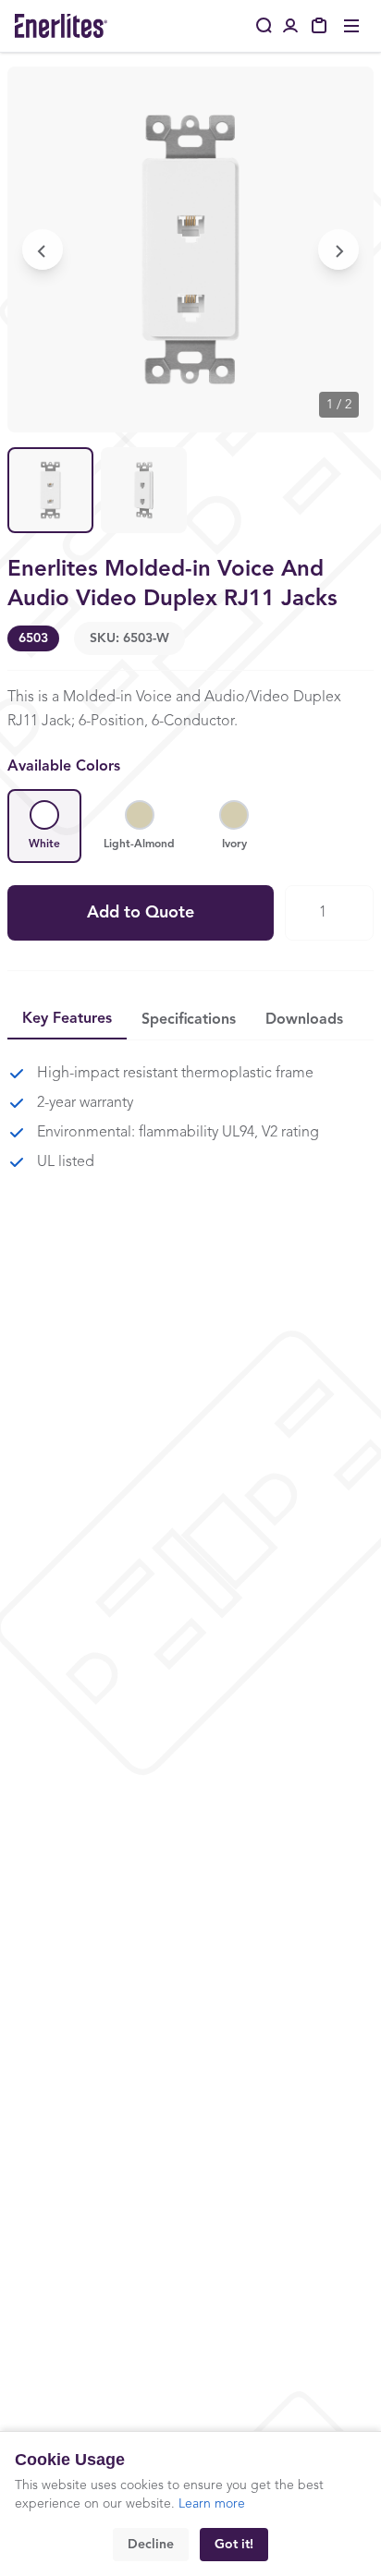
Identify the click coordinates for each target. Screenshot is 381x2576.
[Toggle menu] (351, 26)
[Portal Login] (290, 26)
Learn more (212, 2504)
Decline (151, 2545)
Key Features (67, 1019)
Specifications (189, 1020)
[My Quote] (320, 26)
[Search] (264, 26)
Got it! (234, 2545)
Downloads (304, 1020)
